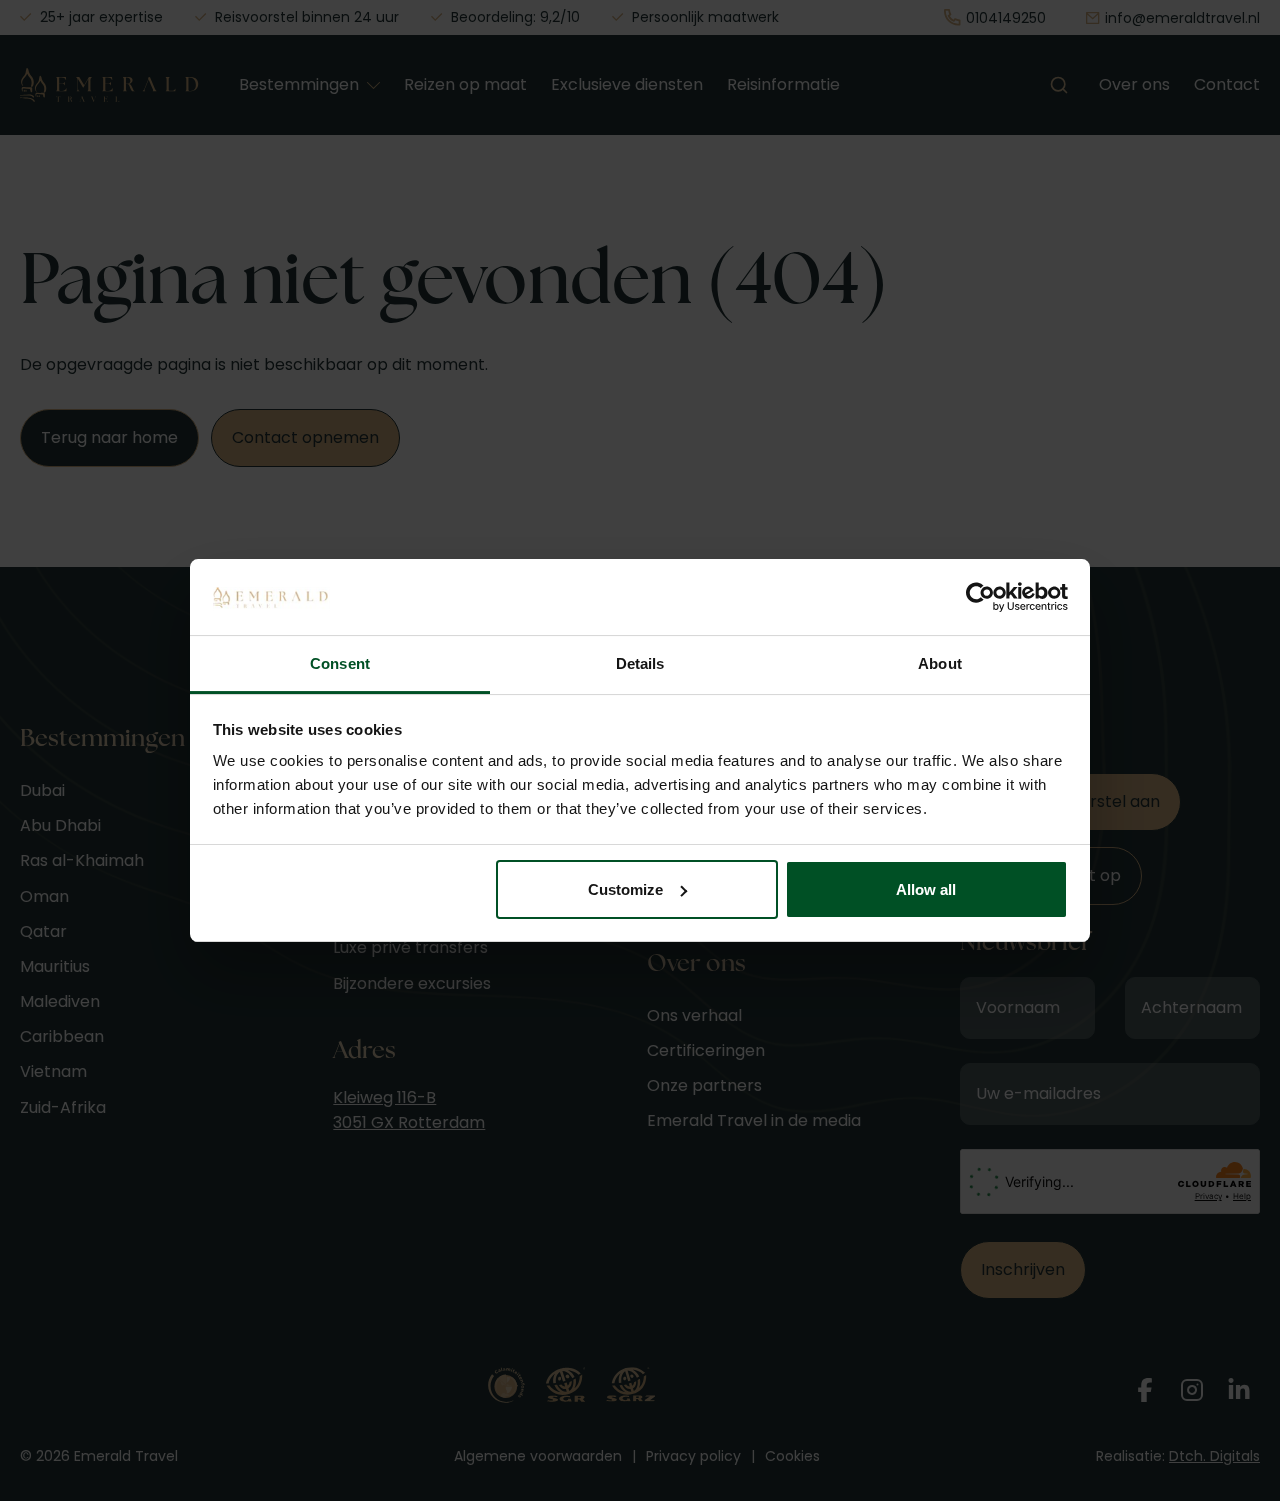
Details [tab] (640, 663)
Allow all (926, 889)
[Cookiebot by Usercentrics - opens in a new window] (980, 597)
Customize (625, 889)
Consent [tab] (340, 663)
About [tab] (940, 663)
